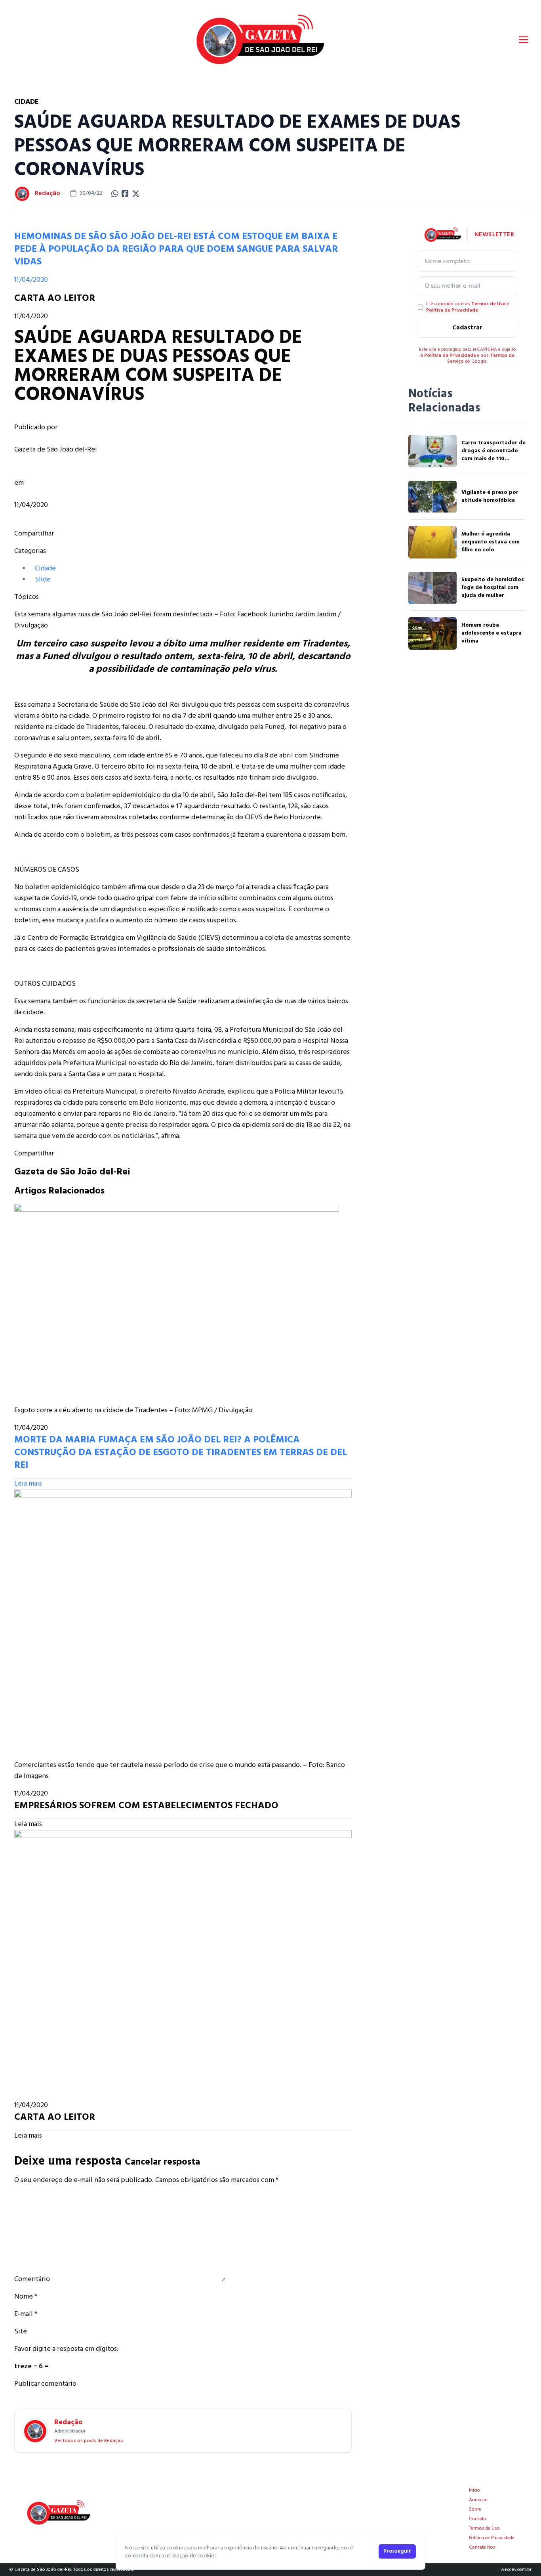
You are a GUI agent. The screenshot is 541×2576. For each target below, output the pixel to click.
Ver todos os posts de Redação (89, 2441)
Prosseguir (397, 2551)
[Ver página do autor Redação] (22, 193)
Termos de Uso (489, 304)
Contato (478, 2519)
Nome (26, 2297)
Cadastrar (467, 328)
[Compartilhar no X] (136, 193)
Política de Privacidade (452, 310)
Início (474, 2490)
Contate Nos (482, 2547)
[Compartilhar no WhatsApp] (115, 193)
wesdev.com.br (516, 2570)
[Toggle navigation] (524, 40)
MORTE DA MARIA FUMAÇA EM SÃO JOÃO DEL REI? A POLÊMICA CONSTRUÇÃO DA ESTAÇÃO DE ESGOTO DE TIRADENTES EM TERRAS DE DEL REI (181, 1453)
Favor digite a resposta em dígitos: (66, 2349)
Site (21, 2332)
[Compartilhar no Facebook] (125, 193)
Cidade (45, 569)
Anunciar (478, 2500)
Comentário (32, 2279)
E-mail (26, 2314)
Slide (43, 580)
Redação (48, 193)
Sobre (475, 2509)
